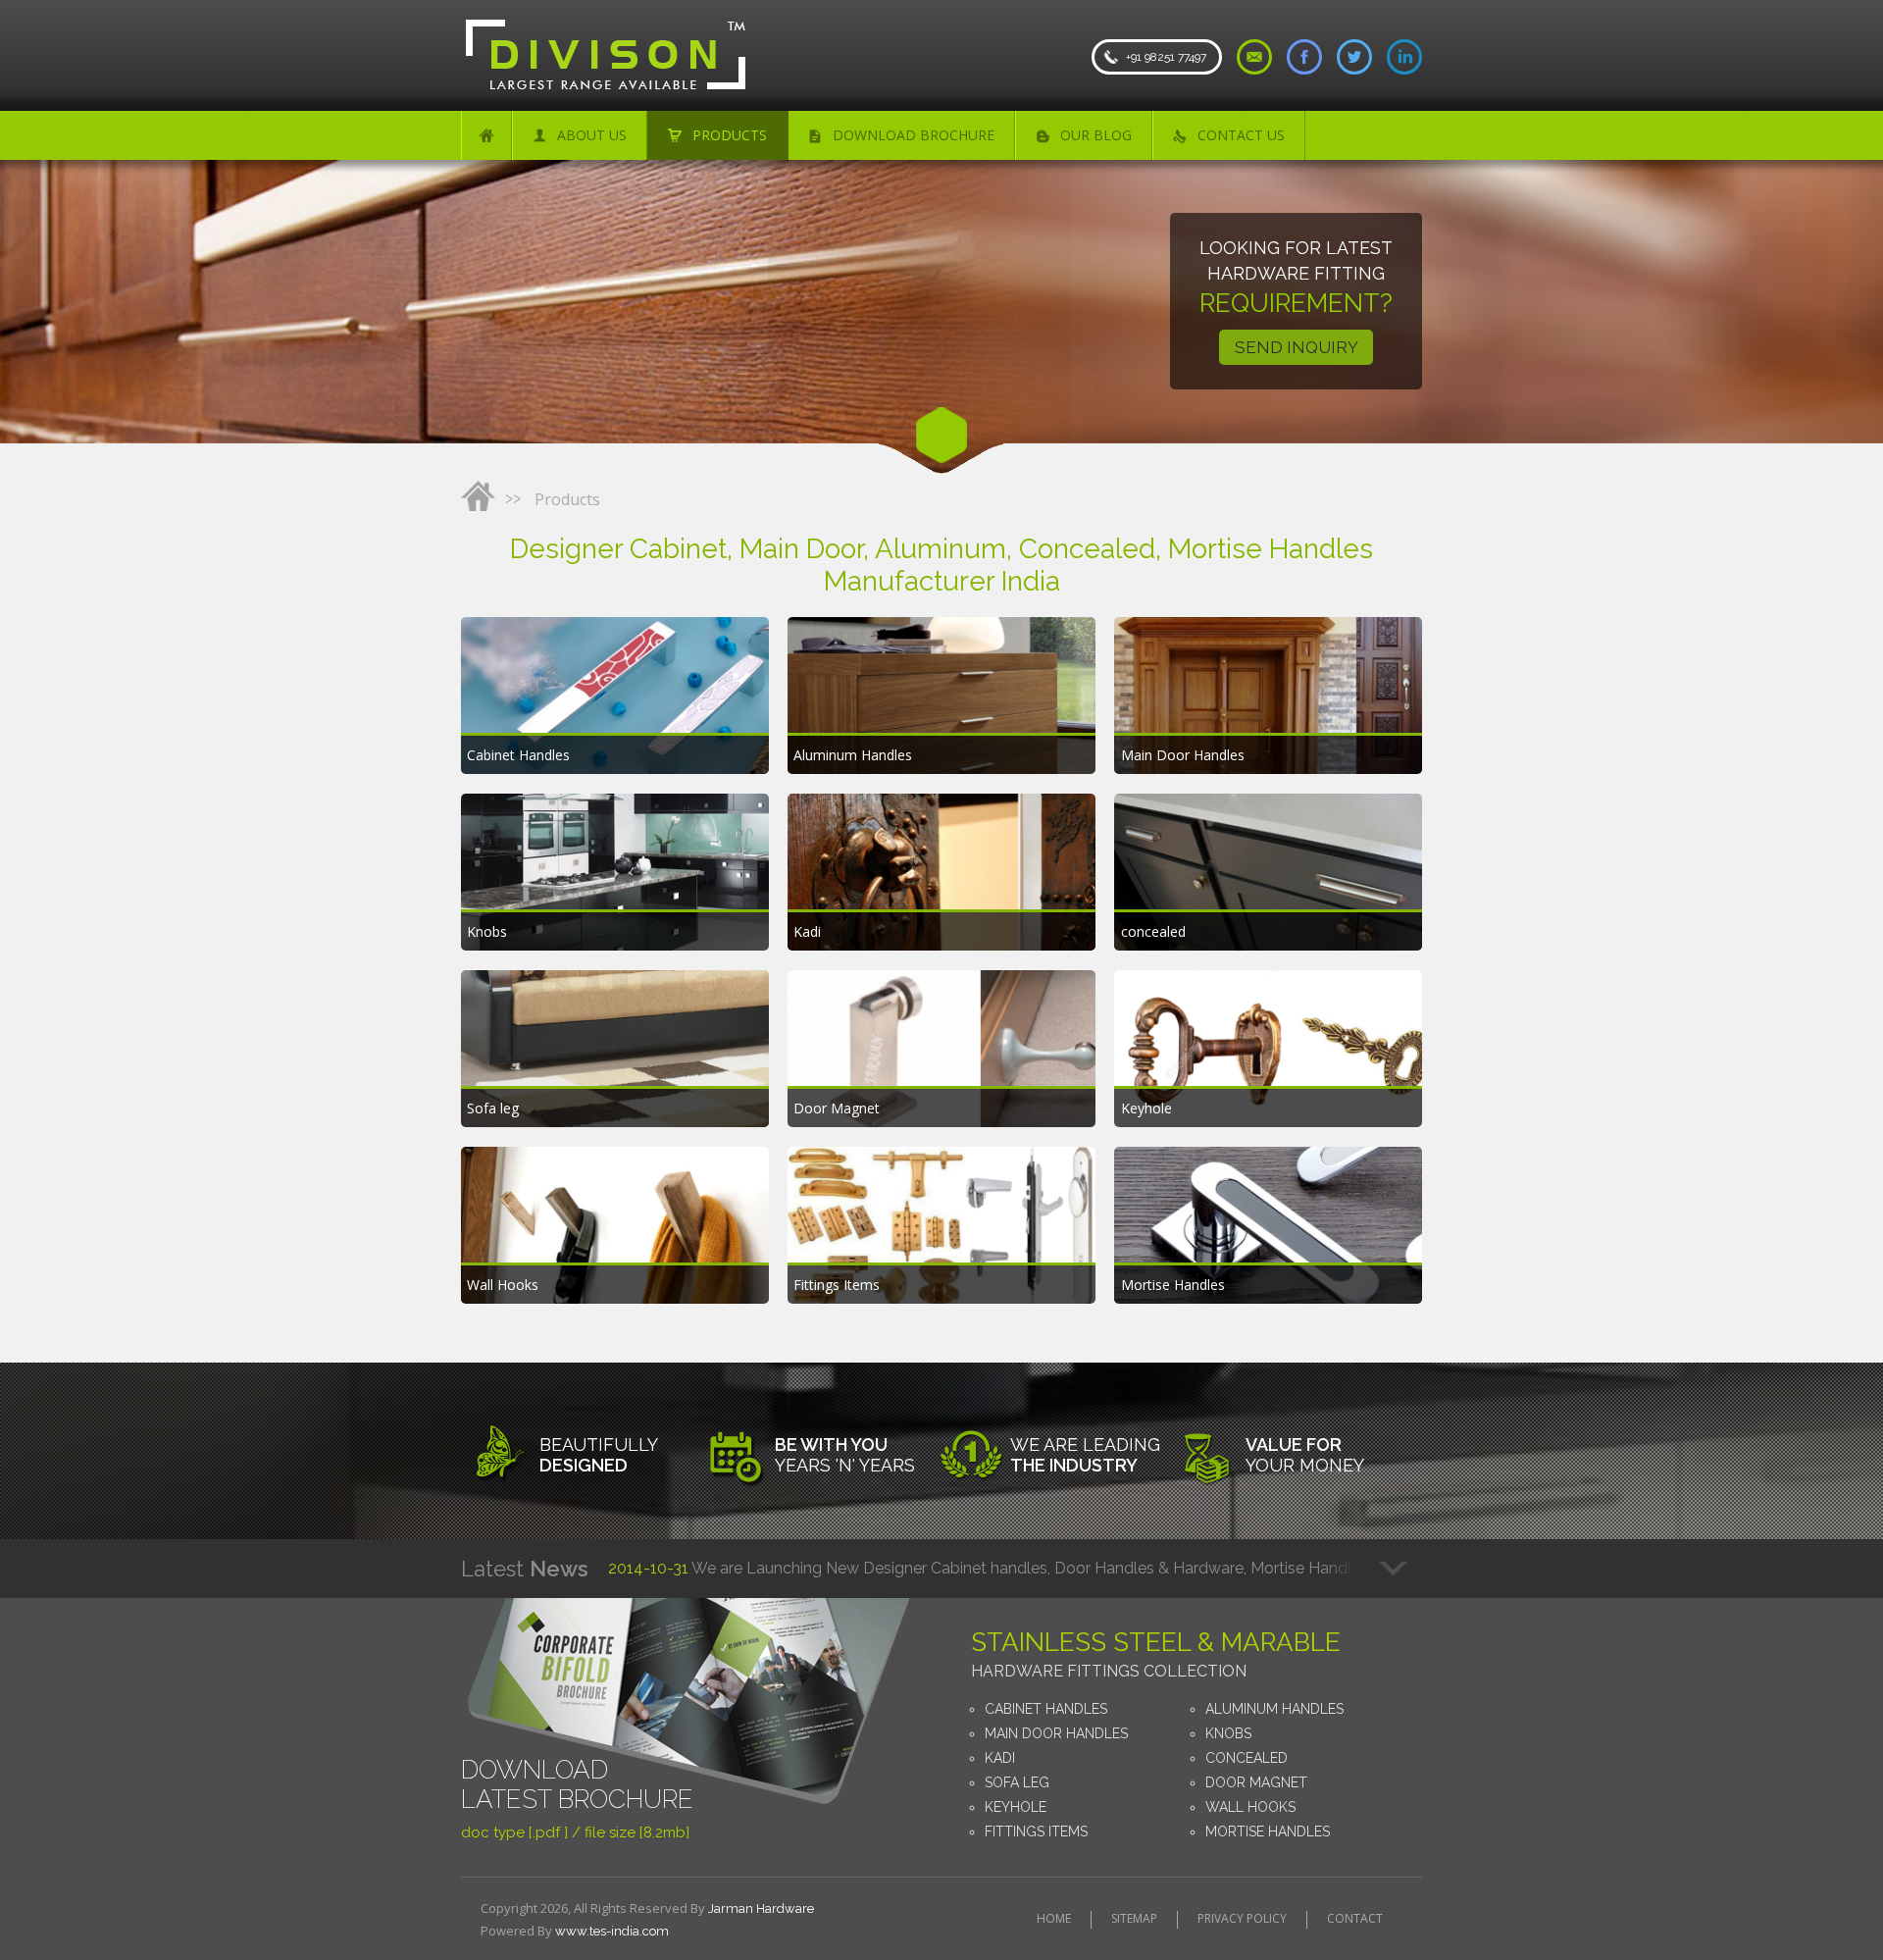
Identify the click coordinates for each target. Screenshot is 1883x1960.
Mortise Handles (1268, 1831)
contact (1355, 1918)
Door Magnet (1256, 1782)
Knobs (1228, 1733)
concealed (1247, 1758)
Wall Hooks (1250, 1807)
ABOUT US (592, 135)
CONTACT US (1241, 135)
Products (567, 499)
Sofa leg (1017, 1782)
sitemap (1134, 1918)
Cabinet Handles (1046, 1709)
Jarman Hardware (761, 1908)
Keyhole (1016, 1807)
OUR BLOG (1096, 135)
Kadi (1000, 1758)
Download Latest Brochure (577, 1784)
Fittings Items (1036, 1831)
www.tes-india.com (612, 1931)
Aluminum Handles (1274, 1709)
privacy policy (1242, 1918)
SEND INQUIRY (1297, 347)
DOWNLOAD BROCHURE (914, 135)
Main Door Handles (1056, 1733)
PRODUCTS (730, 135)
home (1054, 1918)
